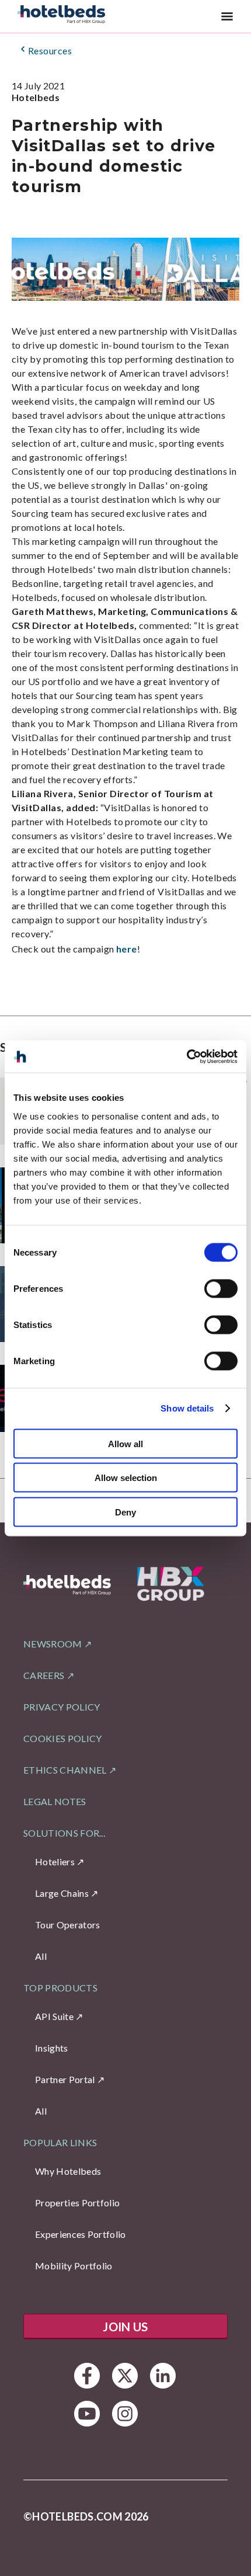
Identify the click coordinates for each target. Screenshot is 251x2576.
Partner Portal (65, 2079)
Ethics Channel (65, 1770)
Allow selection (126, 1478)
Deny (125, 1512)
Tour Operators (67, 1925)
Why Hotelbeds (68, 2171)
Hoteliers (55, 1861)
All (41, 1956)
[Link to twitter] (125, 2376)
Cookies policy (62, 1738)
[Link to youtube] (87, 2414)
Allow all (125, 1443)
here (126, 949)
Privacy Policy (62, 1707)
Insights (52, 2048)
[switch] (221, 1288)
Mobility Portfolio (74, 2266)
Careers (44, 1675)
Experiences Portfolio (81, 2234)
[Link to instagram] (125, 2414)
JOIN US (125, 2327)
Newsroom (53, 1644)
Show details (187, 1408)
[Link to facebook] (87, 2376)
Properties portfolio (77, 2203)
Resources (50, 51)
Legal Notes (55, 1801)
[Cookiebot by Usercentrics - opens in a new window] (186, 1056)
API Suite (54, 2016)
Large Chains (62, 1893)
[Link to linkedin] (163, 2376)
